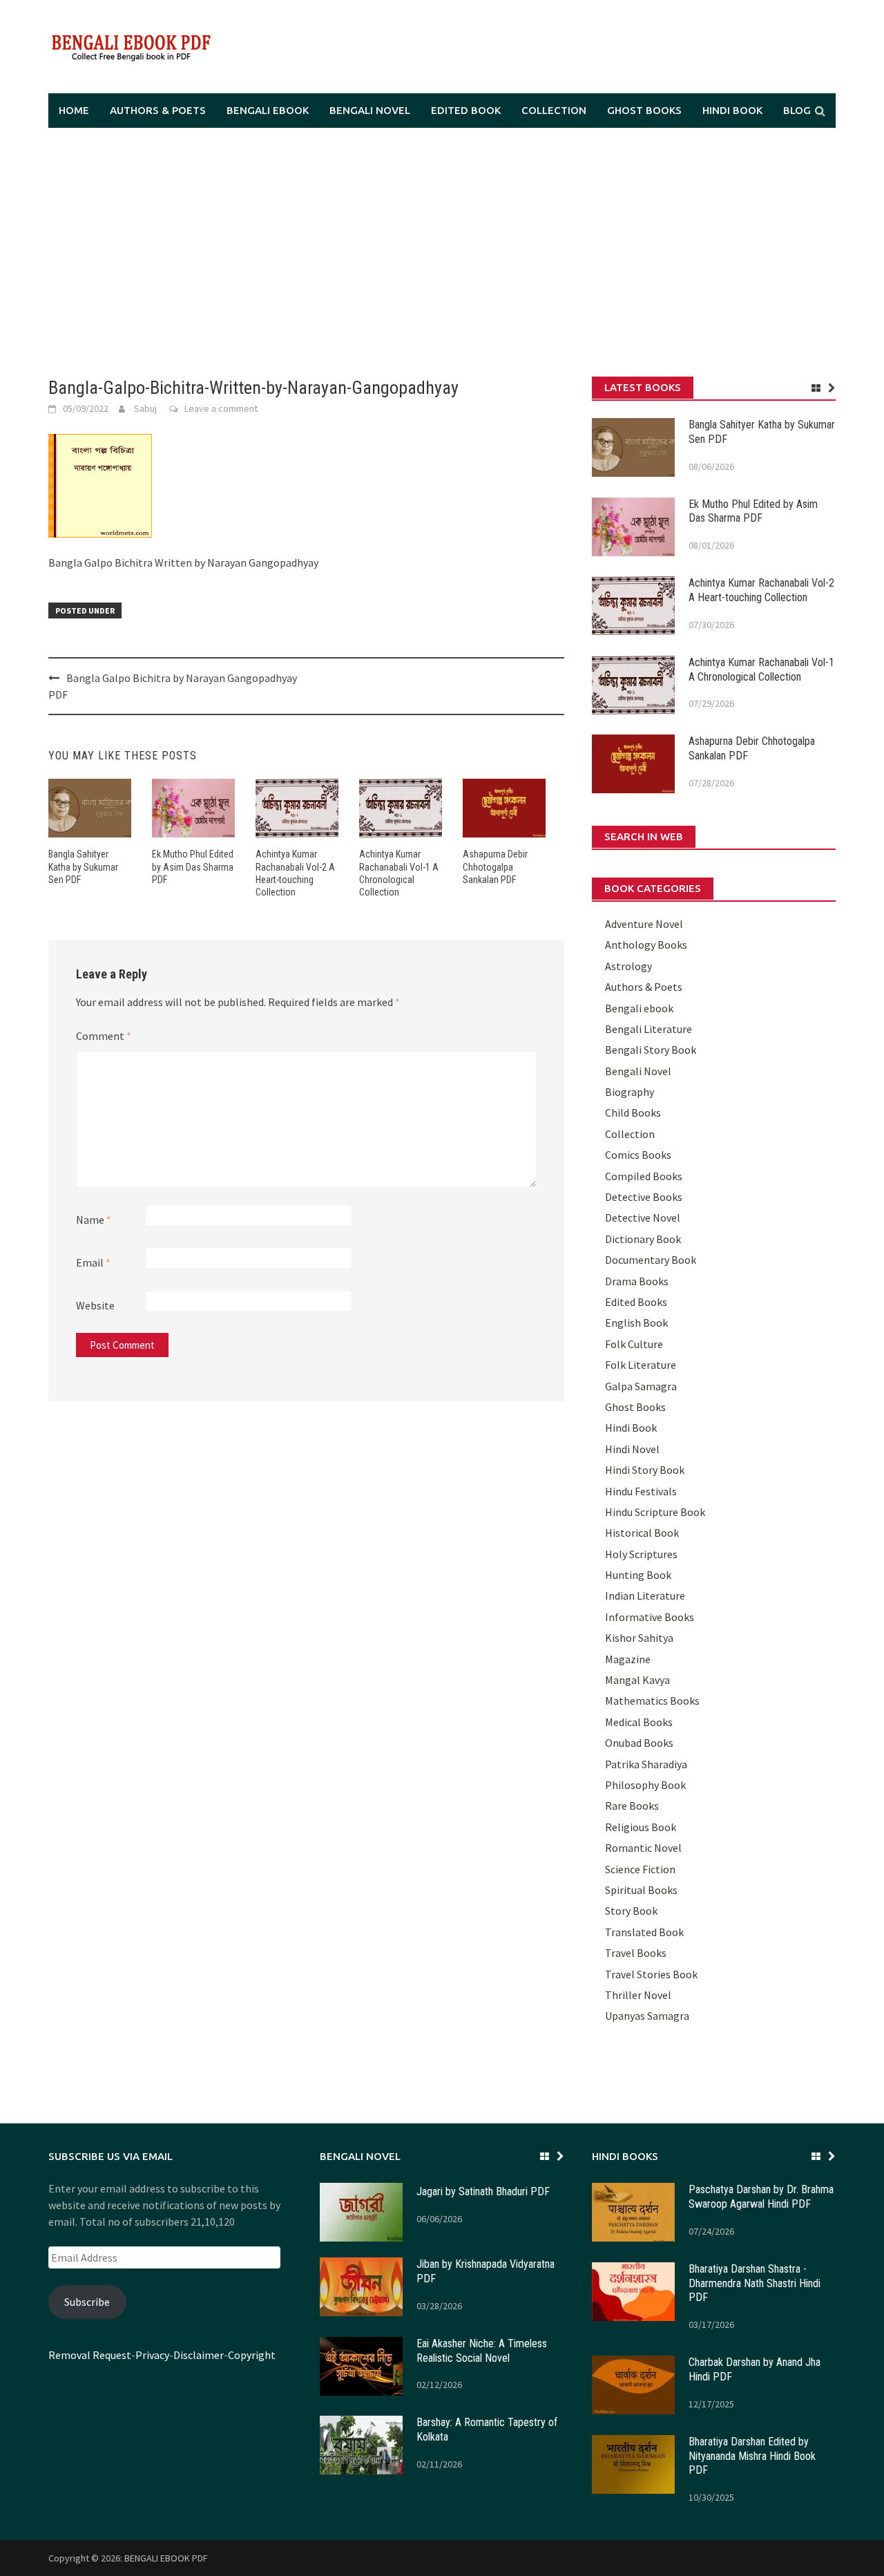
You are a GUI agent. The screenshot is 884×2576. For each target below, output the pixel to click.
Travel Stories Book (651, 1974)
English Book (636, 1323)
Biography (630, 1092)
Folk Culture (634, 1344)
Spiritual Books (641, 1890)
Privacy (152, 2355)
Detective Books (644, 1197)
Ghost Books (644, 110)
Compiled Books (644, 1176)
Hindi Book (732, 110)
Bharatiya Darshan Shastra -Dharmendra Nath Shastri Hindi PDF (755, 2283)
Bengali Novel (370, 110)
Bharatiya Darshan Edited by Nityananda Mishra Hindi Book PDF (752, 2456)
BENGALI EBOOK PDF (166, 2558)
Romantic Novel (643, 1848)
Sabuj (145, 408)
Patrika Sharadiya (646, 1764)
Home (74, 110)
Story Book (631, 1911)
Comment (104, 1036)
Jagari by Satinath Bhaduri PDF (483, 2191)
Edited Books (636, 1302)
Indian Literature (645, 1595)
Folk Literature (641, 1365)
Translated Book (644, 1932)
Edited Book (466, 110)
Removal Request (90, 2355)
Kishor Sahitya (639, 1638)
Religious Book (641, 1827)
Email (93, 1262)
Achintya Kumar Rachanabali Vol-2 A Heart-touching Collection (761, 590)
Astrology (628, 966)
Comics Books (638, 1155)
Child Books (633, 1112)
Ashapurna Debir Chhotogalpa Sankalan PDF (495, 866)
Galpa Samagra (641, 1386)
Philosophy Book (645, 1785)
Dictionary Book (643, 1239)
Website (95, 1305)
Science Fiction (640, 1869)
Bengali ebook (268, 110)
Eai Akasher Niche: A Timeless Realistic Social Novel (482, 2351)
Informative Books (650, 1617)
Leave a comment (221, 408)
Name (94, 1220)
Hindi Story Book (645, 1470)
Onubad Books (639, 1743)
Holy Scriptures (641, 1554)
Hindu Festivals (641, 1491)
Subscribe (87, 2302)
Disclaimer (199, 2355)
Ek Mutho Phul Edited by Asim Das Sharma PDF (193, 866)
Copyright (252, 2355)
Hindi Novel (632, 1449)
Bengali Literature (648, 1029)
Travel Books (636, 1953)
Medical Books (639, 1722)
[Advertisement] (442, 252)
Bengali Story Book (651, 1050)
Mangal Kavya (637, 1680)
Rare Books (632, 1806)
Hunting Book (638, 1575)
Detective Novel (643, 1218)
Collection (554, 110)
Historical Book (642, 1533)
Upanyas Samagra (647, 2016)
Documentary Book (651, 1260)
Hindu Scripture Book (655, 1512)
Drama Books (637, 1281)
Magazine (628, 1659)
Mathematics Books (652, 1701)
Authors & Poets (158, 110)
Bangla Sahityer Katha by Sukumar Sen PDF (83, 866)
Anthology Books (646, 945)
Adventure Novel (644, 924)
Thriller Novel (638, 1995)
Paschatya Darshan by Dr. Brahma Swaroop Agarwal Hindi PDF (761, 2197)
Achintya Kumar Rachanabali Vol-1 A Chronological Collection (761, 670)
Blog (797, 110)
